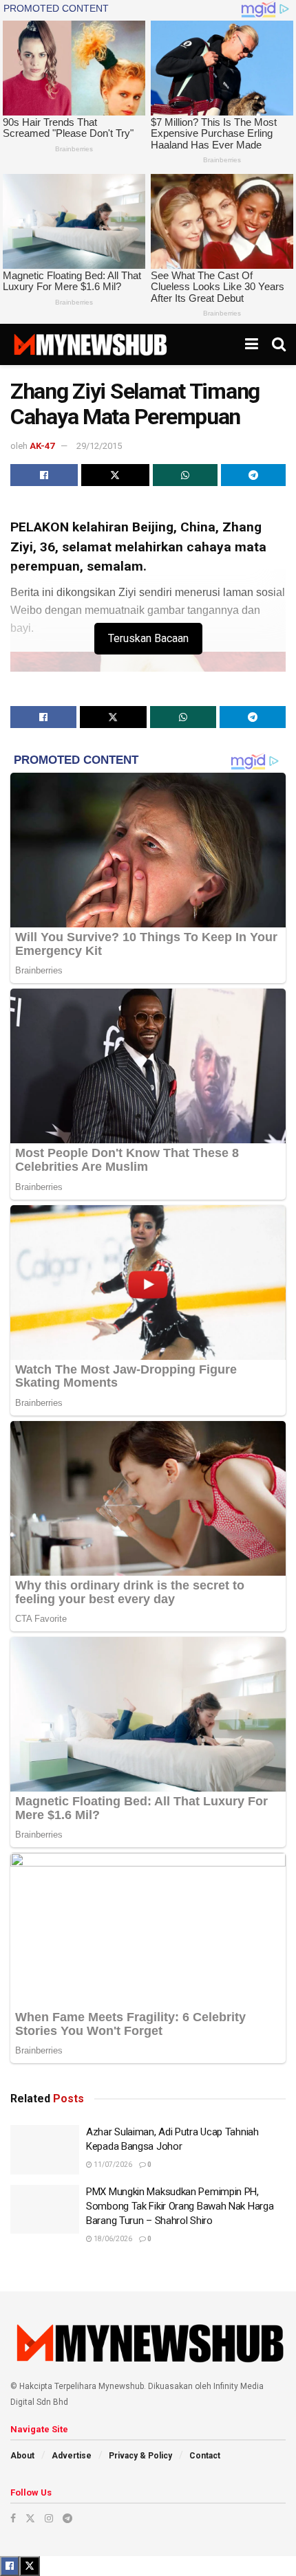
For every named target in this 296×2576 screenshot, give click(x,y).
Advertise (72, 2456)
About (22, 2456)
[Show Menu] (252, 344)
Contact (205, 2456)
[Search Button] (279, 344)
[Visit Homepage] (90, 344)
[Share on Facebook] (44, 475)
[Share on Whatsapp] (185, 475)
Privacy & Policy (140, 2456)
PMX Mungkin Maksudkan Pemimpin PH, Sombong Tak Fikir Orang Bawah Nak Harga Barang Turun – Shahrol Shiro (180, 2206)
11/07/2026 (112, 2165)
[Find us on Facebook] (13, 2518)
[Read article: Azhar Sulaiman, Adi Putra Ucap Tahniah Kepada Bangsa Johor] (45, 2150)
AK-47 (42, 446)
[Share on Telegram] (253, 475)
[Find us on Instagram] (49, 2518)
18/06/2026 (112, 2239)
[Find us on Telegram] (67, 2518)
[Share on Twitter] (115, 475)
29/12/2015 (99, 446)
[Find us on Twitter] (30, 2518)
